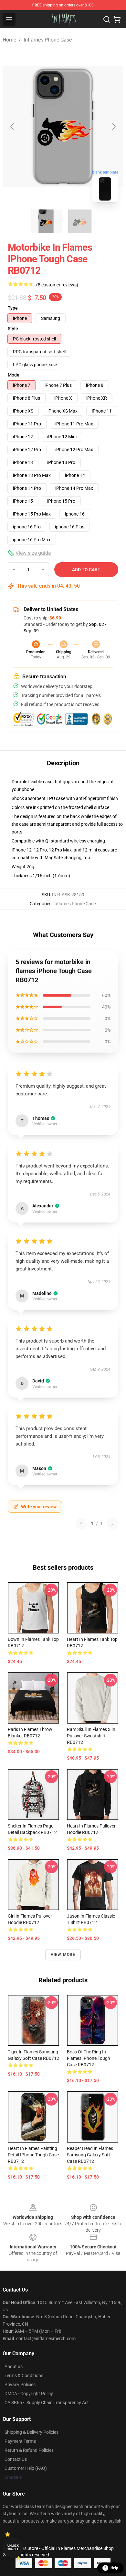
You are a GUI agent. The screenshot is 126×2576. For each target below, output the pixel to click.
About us (14, 2367)
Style (13, 329)
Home (9, 40)
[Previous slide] (13, 126)
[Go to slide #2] (80, 221)
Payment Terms (20, 2441)
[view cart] (117, 19)
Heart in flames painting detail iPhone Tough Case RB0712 (33, 2155)
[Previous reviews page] (81, 1524)
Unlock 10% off (13, 2548)
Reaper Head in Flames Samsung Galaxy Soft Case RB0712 (90, 2155)
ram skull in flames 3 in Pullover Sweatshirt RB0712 (91, 1736)
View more (63, 1955)
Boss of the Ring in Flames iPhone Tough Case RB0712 (89, 2058)
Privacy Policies (20, 2385)
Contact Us (16, 2459)
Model (14, 375)
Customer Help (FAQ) (26, 2468)
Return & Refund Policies (29, 2450)
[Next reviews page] (112, 1524)
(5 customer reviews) (57, 285)
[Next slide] (113, 126)
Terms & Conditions (24, 2376)
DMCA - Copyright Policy (29, 2394)
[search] (107, 19)
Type (13, 308)
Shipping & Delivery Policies (31, 2432)
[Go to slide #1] (46, 221)
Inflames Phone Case (48, 40)
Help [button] (114, 2568)
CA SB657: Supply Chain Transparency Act (47, 2403)
